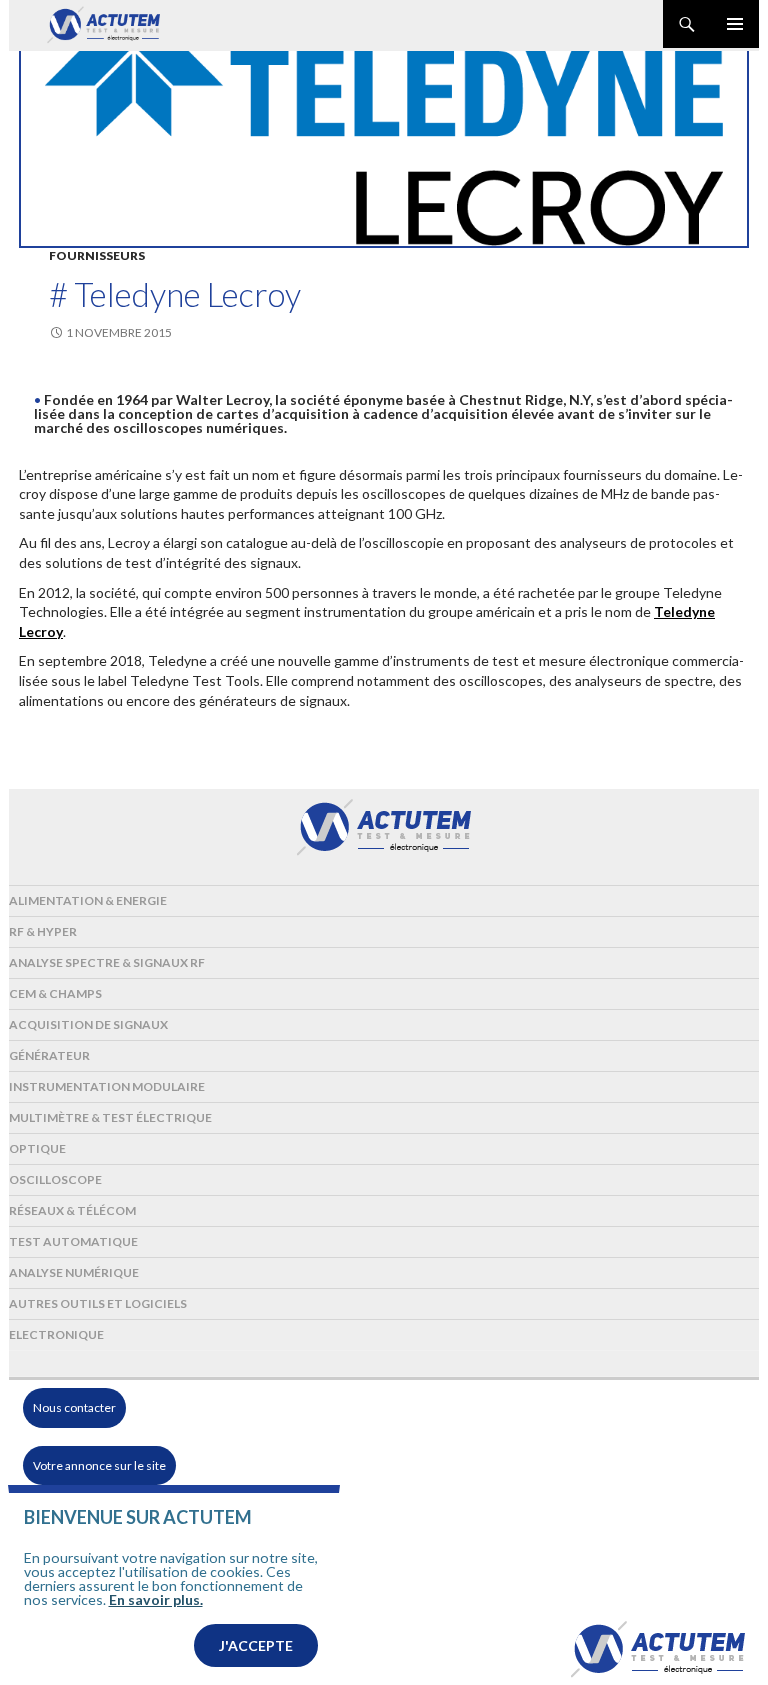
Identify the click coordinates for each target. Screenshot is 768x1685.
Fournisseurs (97, 255)
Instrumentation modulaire (107, 1086)
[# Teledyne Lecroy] (384, 148)
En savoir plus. (156, 1599)
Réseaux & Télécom (72, 1210)
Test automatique (73, 1241)
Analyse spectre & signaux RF (107, 962)
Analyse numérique (74, 1272)
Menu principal (735, 24)
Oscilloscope (55, 1179)
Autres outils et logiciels (98, 1303)
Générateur (49, 1055)
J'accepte (256, 1645)
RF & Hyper (43, 931)
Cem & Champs (55, 993)
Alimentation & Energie (88, 900)
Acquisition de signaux (88, 1024)
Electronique (56, 1334)
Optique (37, 1148)
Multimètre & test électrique (110, 1117)
